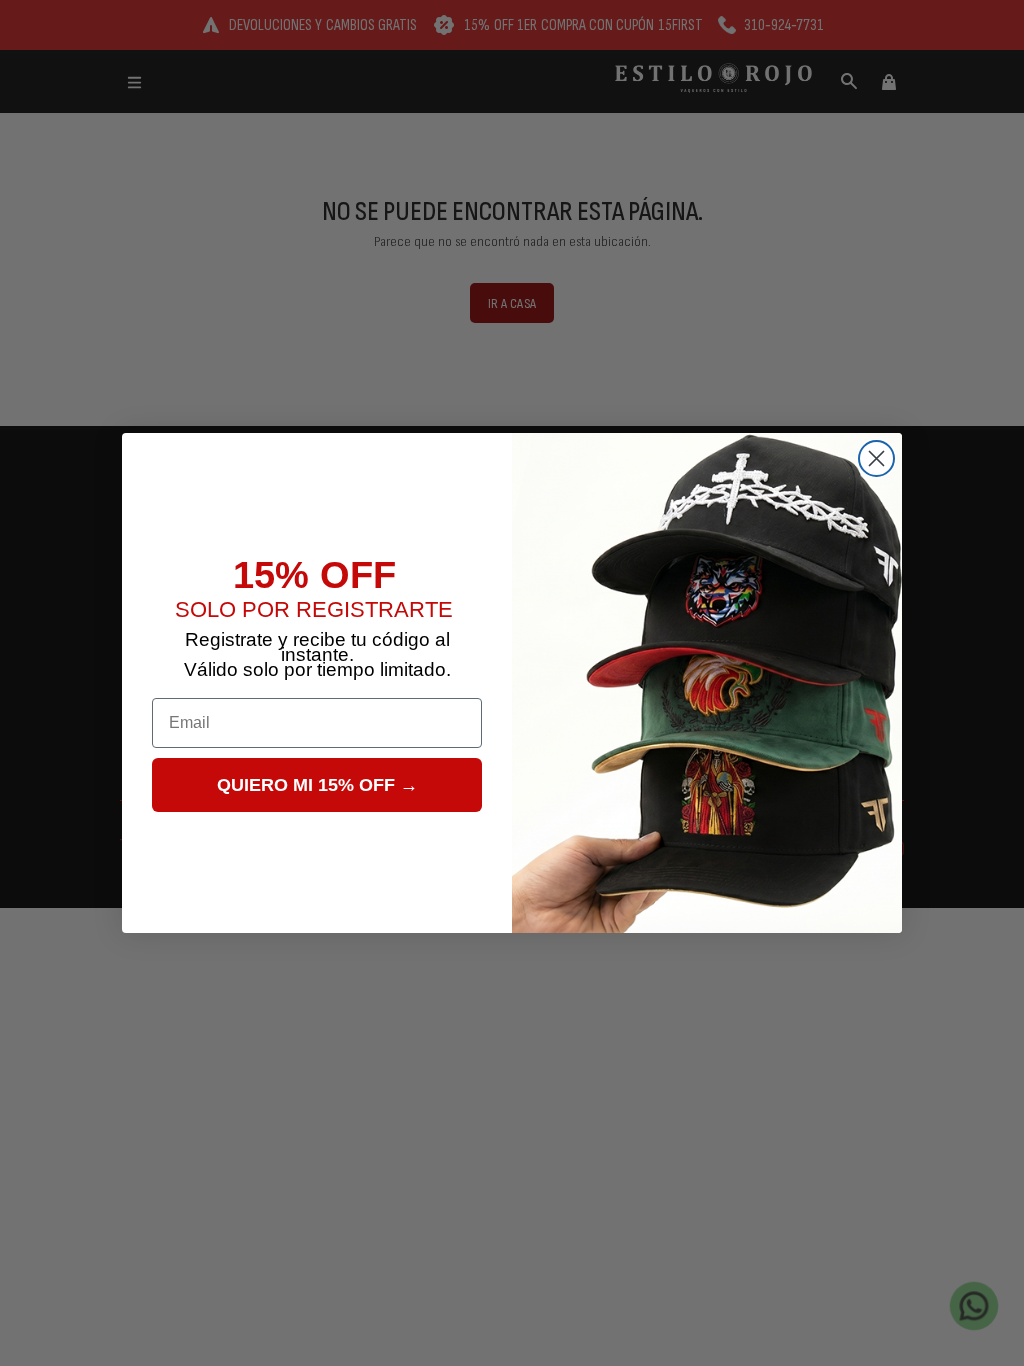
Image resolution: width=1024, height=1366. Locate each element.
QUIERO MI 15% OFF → (317, 785)
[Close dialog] (876, 458)
